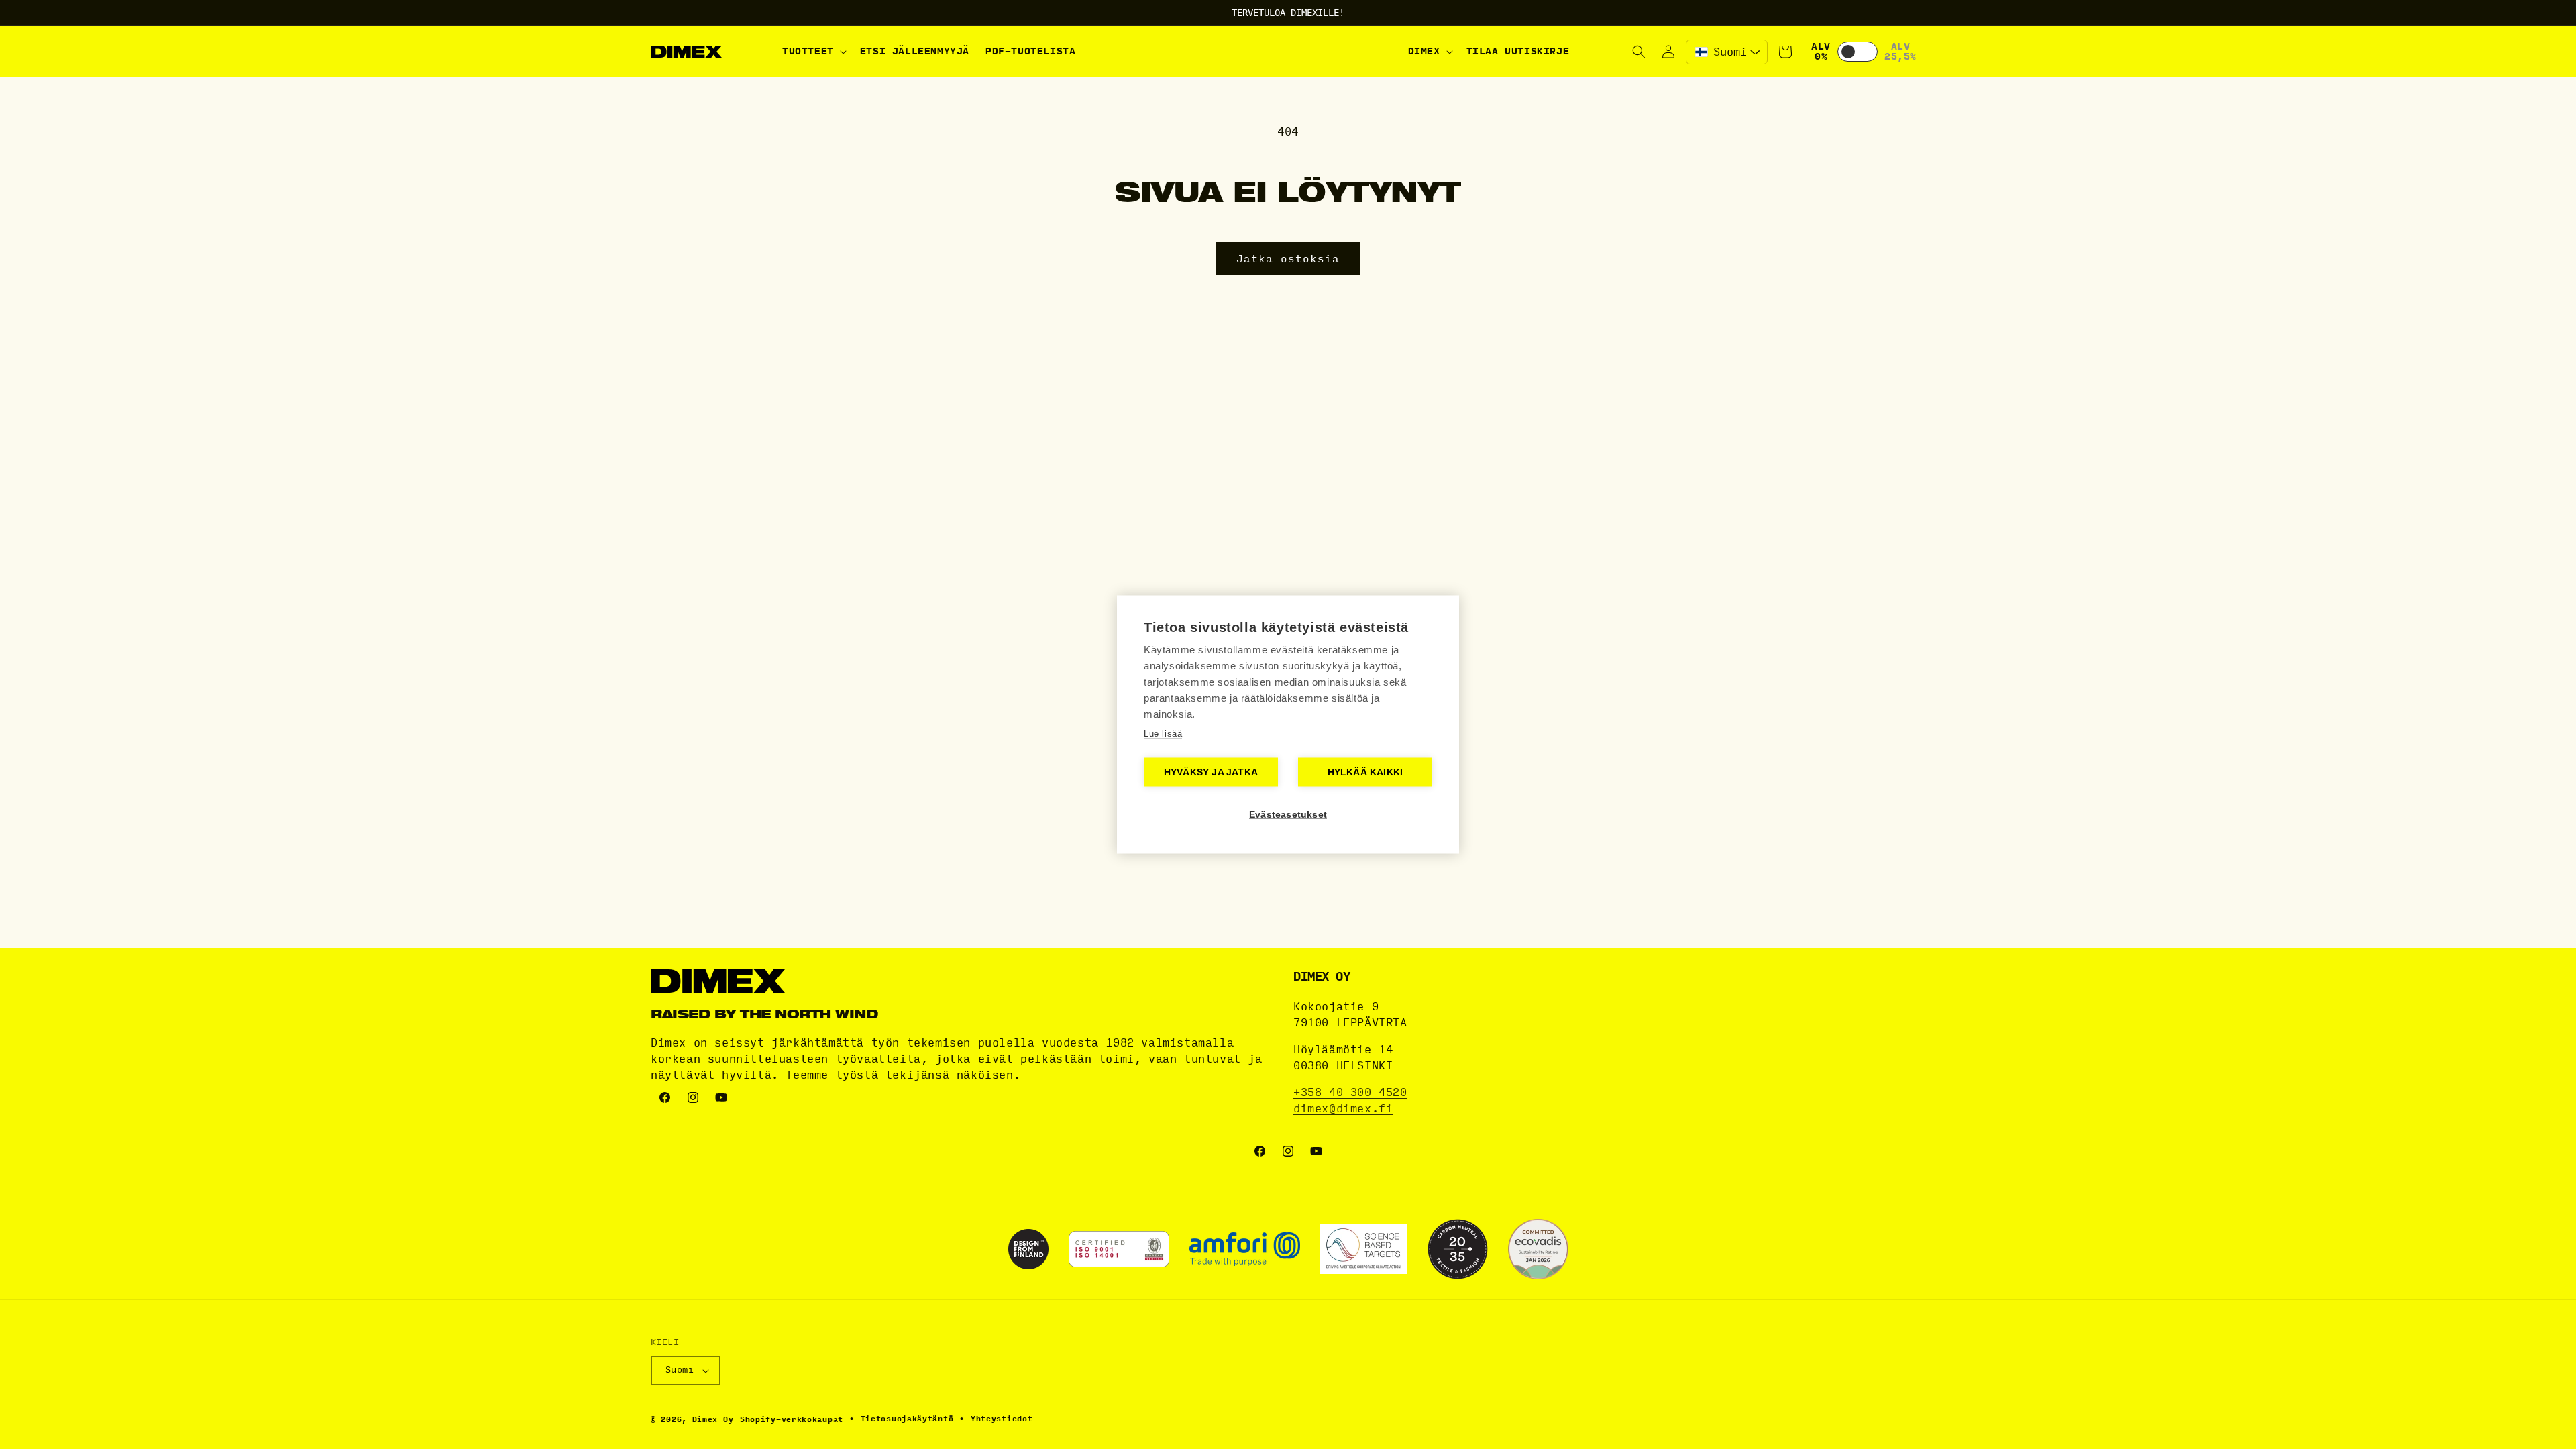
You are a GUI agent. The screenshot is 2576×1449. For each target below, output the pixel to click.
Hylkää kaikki (1365, 772)
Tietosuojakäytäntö (907, 1419)
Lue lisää (1163, 734)
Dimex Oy (713, 1420)
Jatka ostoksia (1288, 259)
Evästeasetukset (1288, 815)
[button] (813, 52)
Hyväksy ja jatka (1211, 772)
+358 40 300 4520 (1350, 1092)
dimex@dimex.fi (1343, 1109)
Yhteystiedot (1002, 1419)
